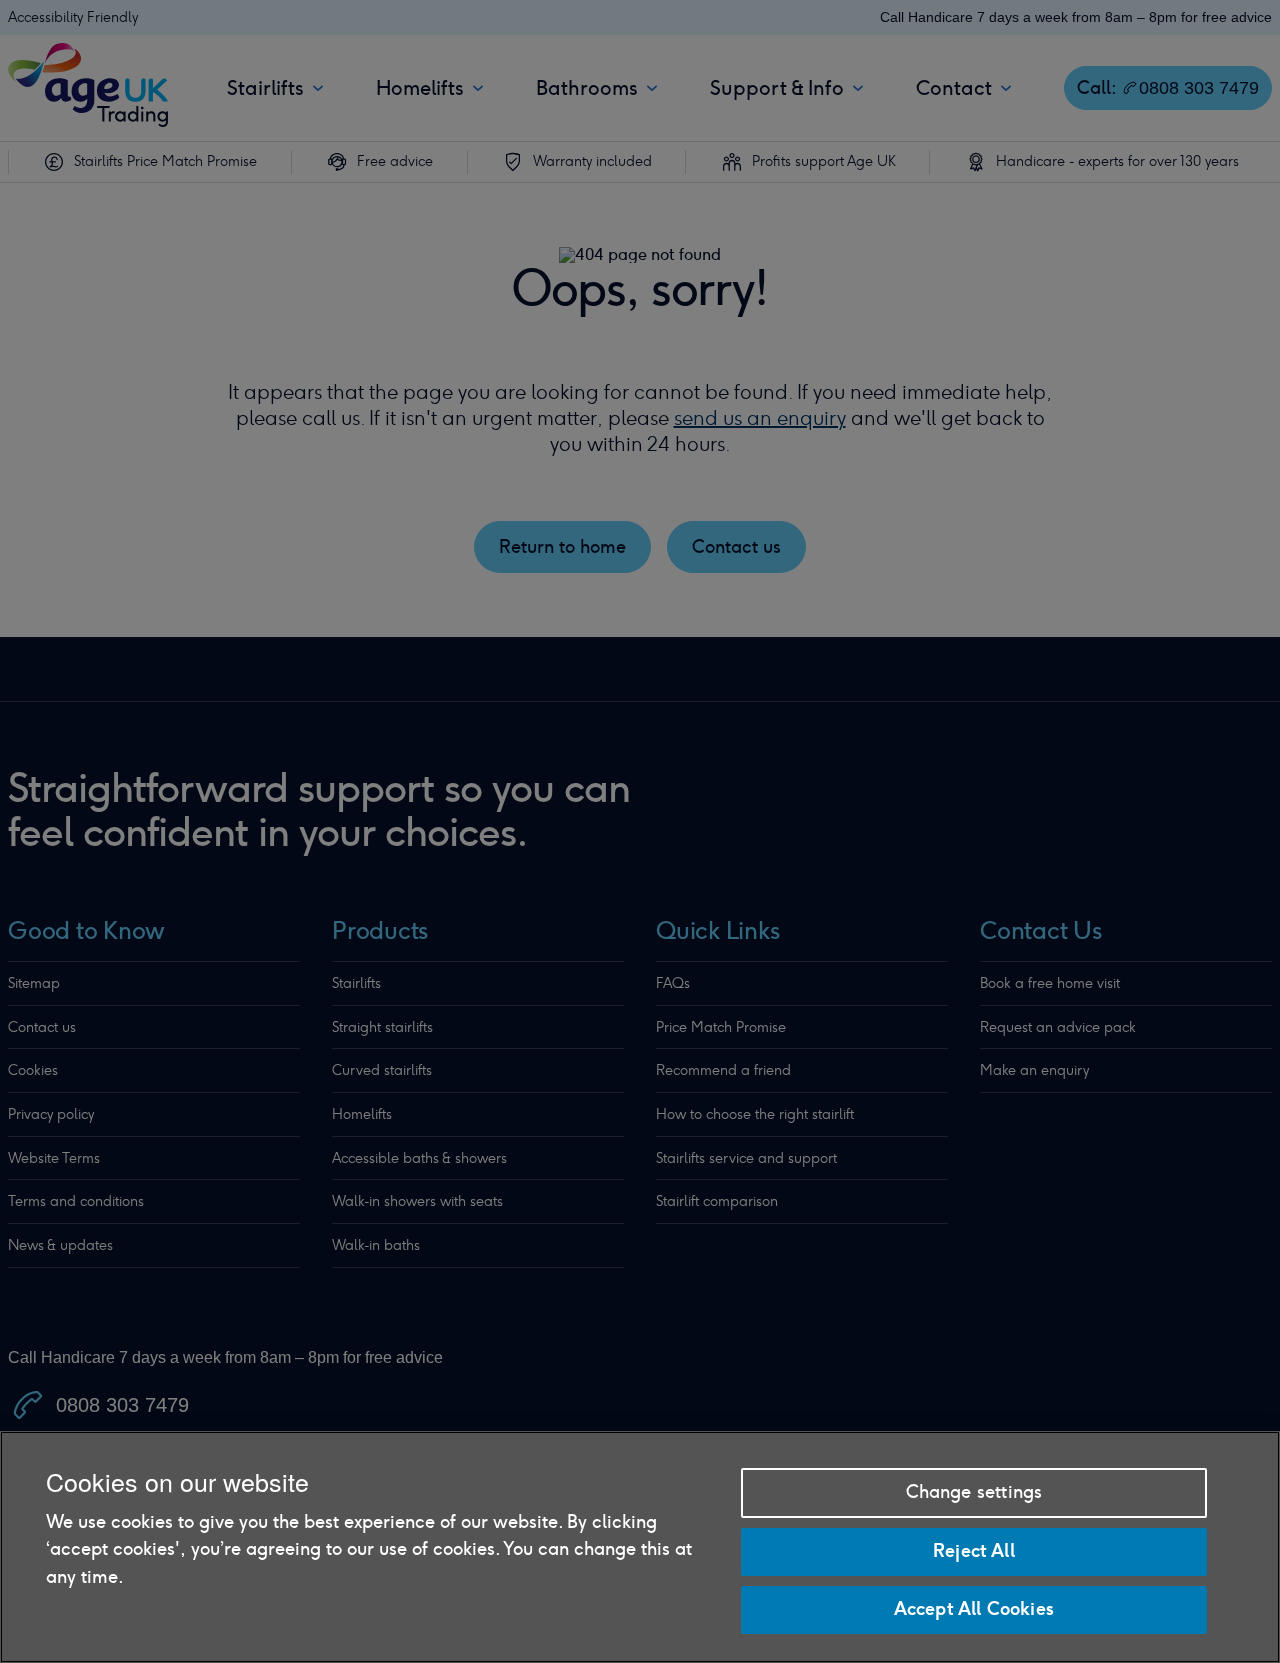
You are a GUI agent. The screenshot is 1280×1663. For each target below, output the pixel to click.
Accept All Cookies (974, 1608)
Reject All (974, 1551)
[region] (640, 1547)
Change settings (974, 1492)
